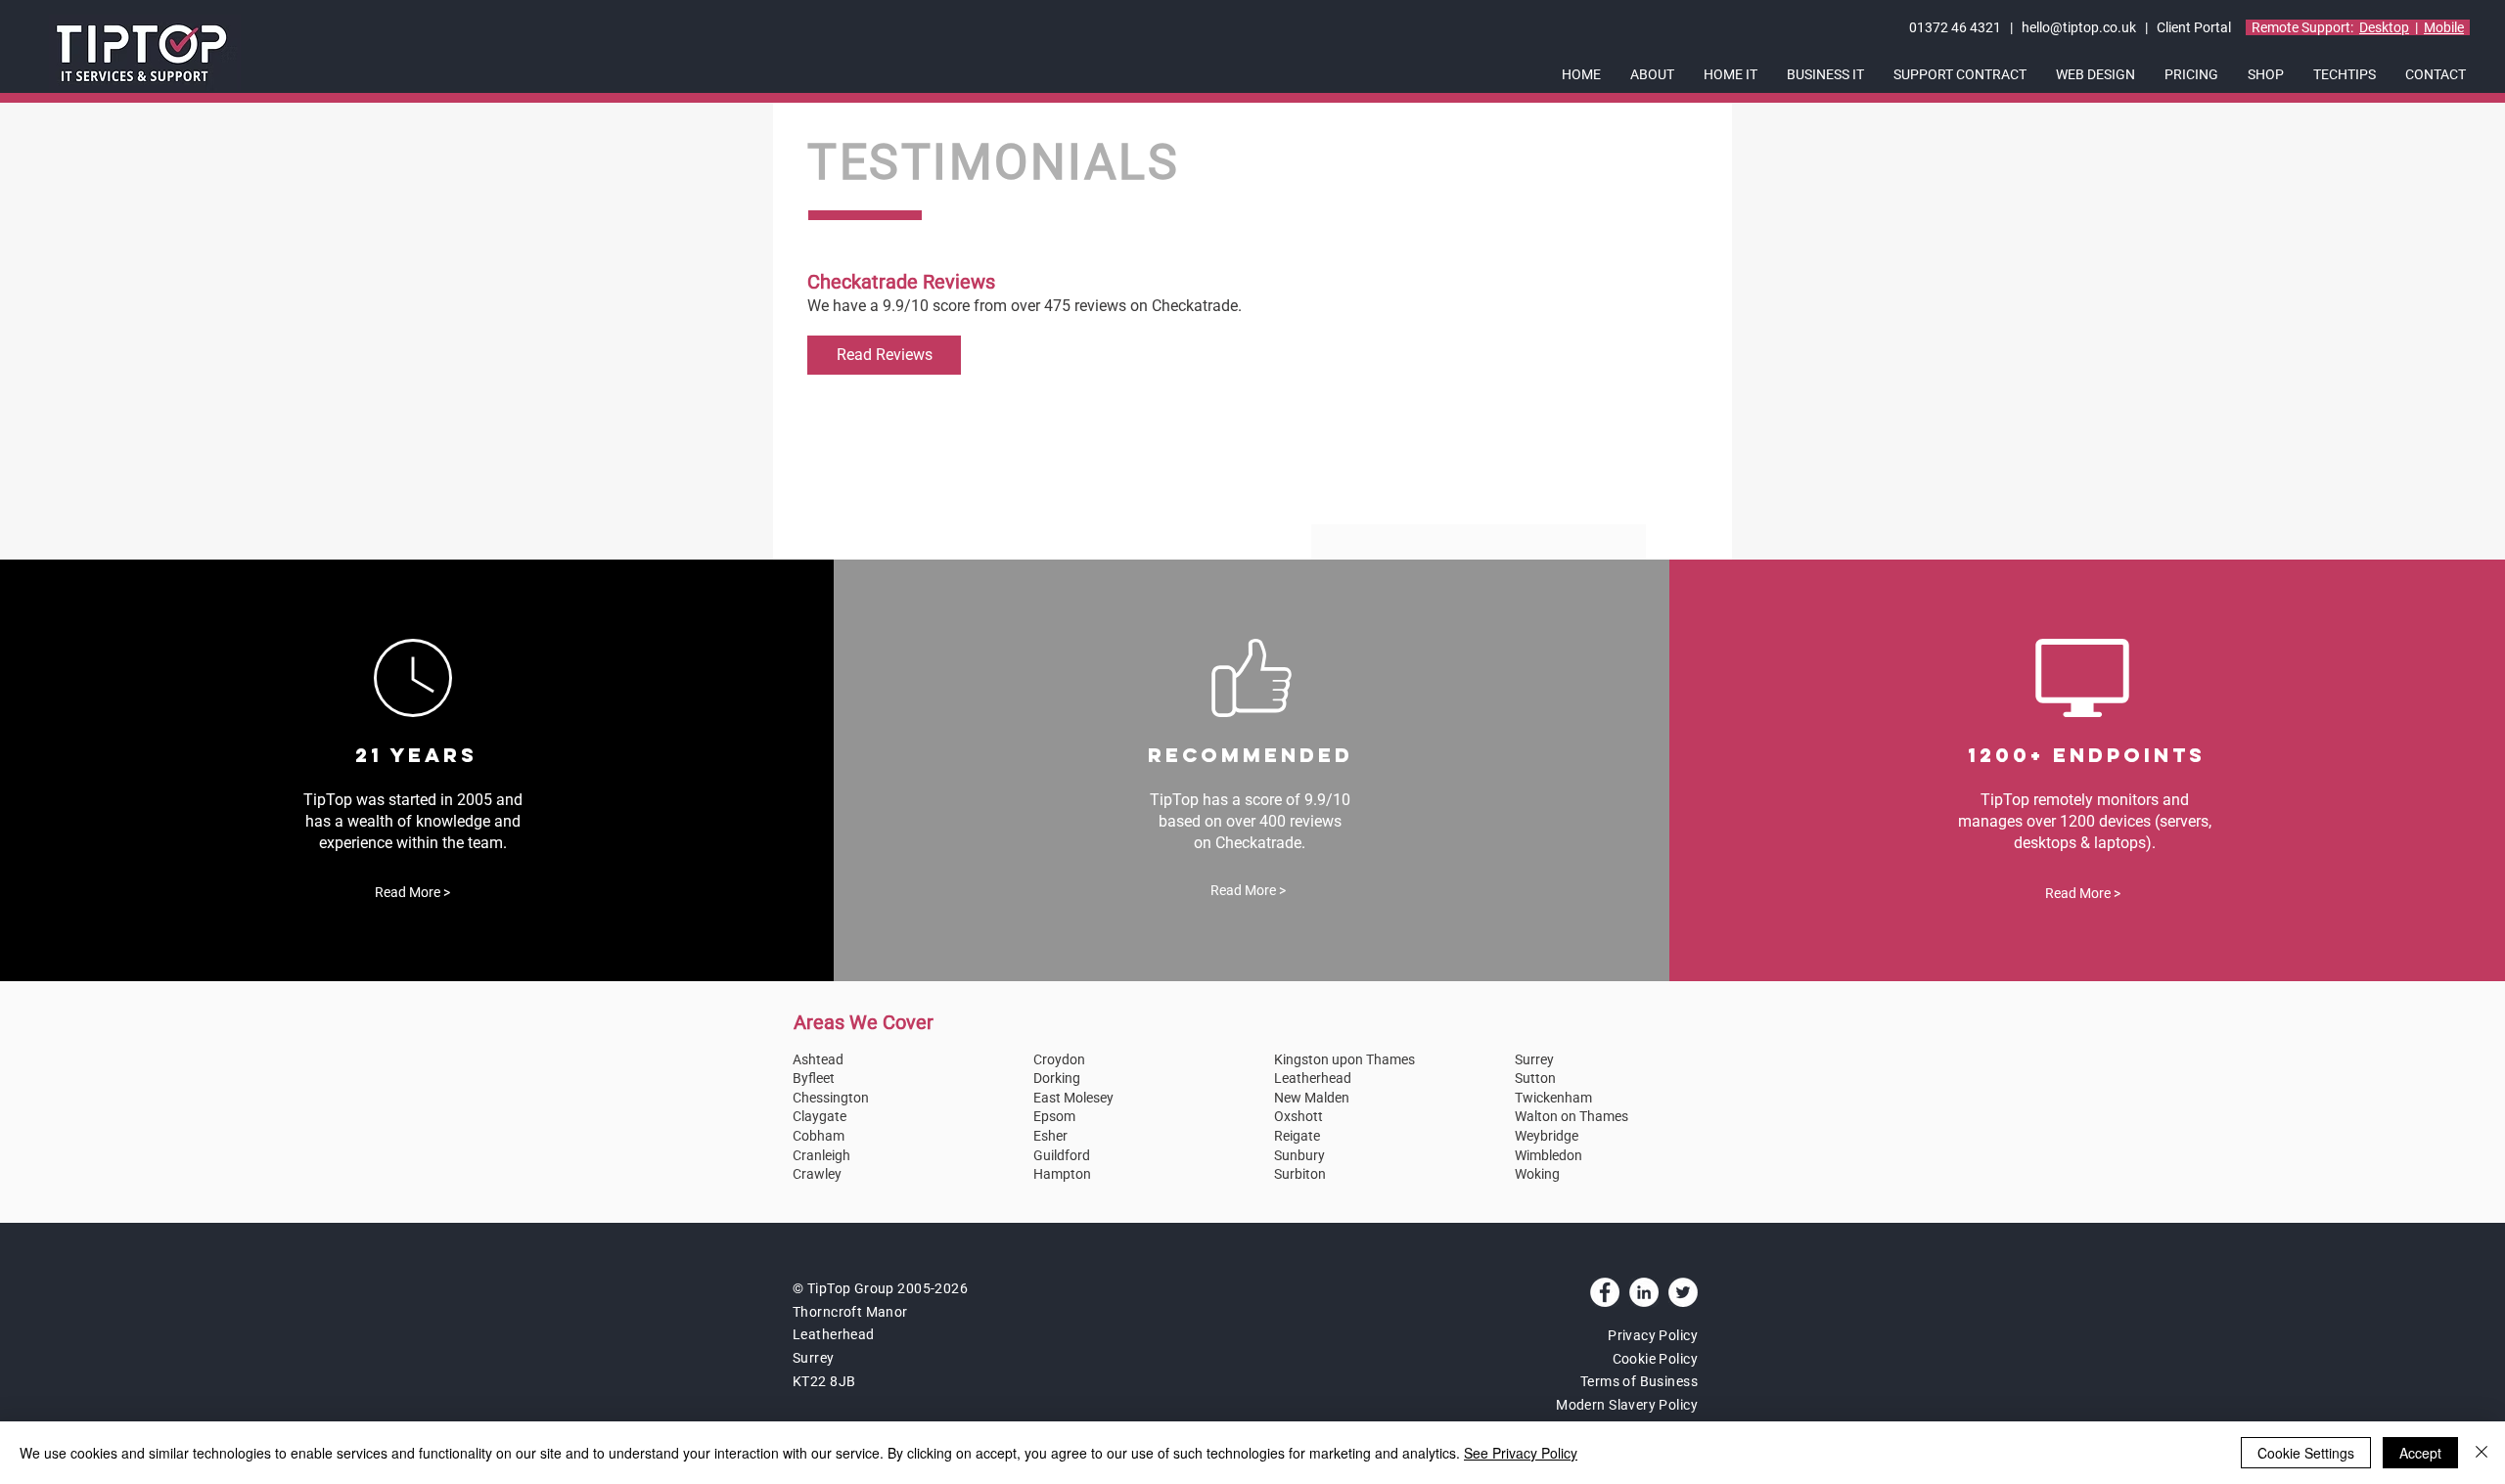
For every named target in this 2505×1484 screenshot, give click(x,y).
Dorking (1057, 1078)
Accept (2420, 1453)
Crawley (817, 1174)
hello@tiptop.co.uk (2079, 27)
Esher (1050, 1136)
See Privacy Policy (1521, 1453)
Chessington (831, 1098)
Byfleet (814, 1078)
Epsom (1054, 1116)
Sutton (1535, 1078)
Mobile (2444, 27)
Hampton (1062, 1174)
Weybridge (1547, 1136)
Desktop (2384, 27)
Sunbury (1299, 1155)
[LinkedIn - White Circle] (1644, 1292)
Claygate (820, 1116)
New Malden (1312, 1098)
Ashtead (818, 1059)
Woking (1537, 1174)
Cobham (819, 1136)
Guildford (1062, 1155)
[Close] (2482, 1453)
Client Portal (2195, 27)
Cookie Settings (2306, 1453)
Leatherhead (1313, 1078)
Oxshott (1298, 1116)
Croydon (1059, 1059)
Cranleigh (821, 1155)
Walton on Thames (1571, 1116)
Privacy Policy (1653, 1335)
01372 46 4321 (1957, 27)
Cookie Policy (1655, 1359)
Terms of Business (1639, 1381)
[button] (1652, 75)
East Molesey (1073, 1098)
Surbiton (1300, 1174)
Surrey (1534, 1059)
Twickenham (1553, 1098)
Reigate (1297, 1136)
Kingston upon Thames (1344, 1059)
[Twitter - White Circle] (1683, 1292)
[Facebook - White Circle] (1605, 1292)
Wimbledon (1549, 1155)
